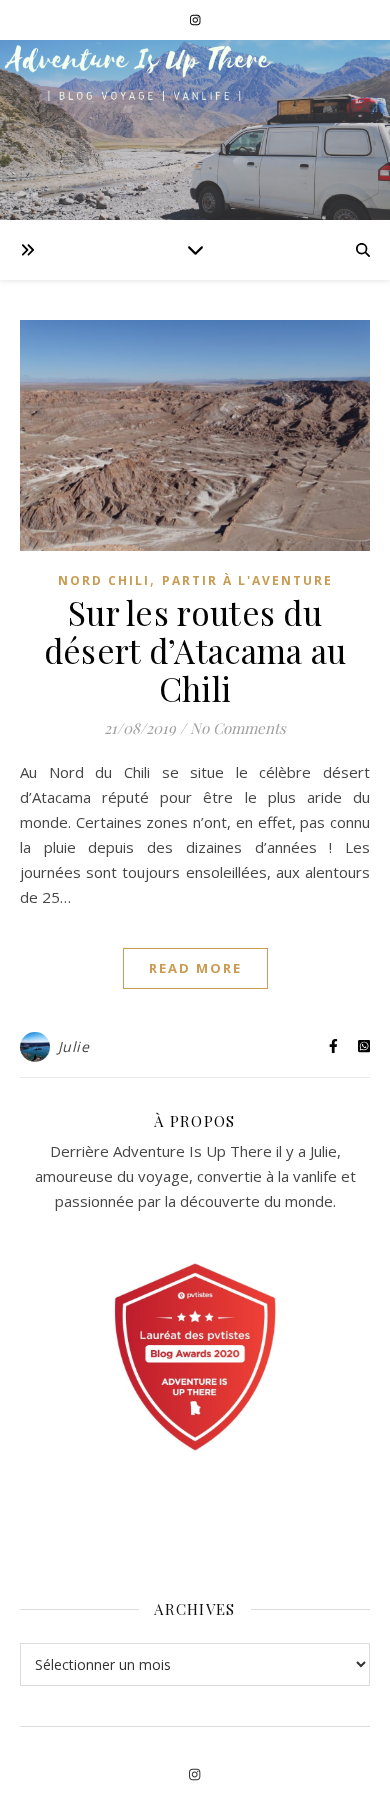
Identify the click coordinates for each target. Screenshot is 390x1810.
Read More (195, 968)
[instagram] (195, 19)
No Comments (238, 728)
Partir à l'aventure (247, 580)
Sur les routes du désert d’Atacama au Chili (195, 650)
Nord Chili (104, 580)
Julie (74, 1046)
